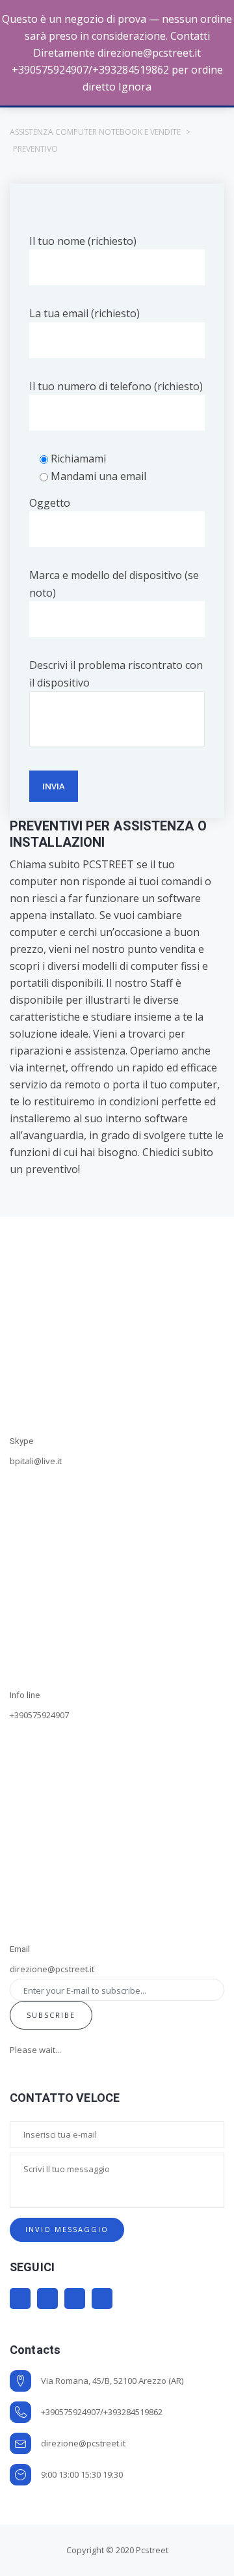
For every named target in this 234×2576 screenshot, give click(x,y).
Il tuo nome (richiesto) (83, 241)
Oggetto (50, 503)
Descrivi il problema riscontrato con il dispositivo (116, 673)
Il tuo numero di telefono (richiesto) (116, 386)
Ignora (135, 87)
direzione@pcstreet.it (83, 2443)
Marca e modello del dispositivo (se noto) (114, 584)
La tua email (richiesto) (84, 313)
